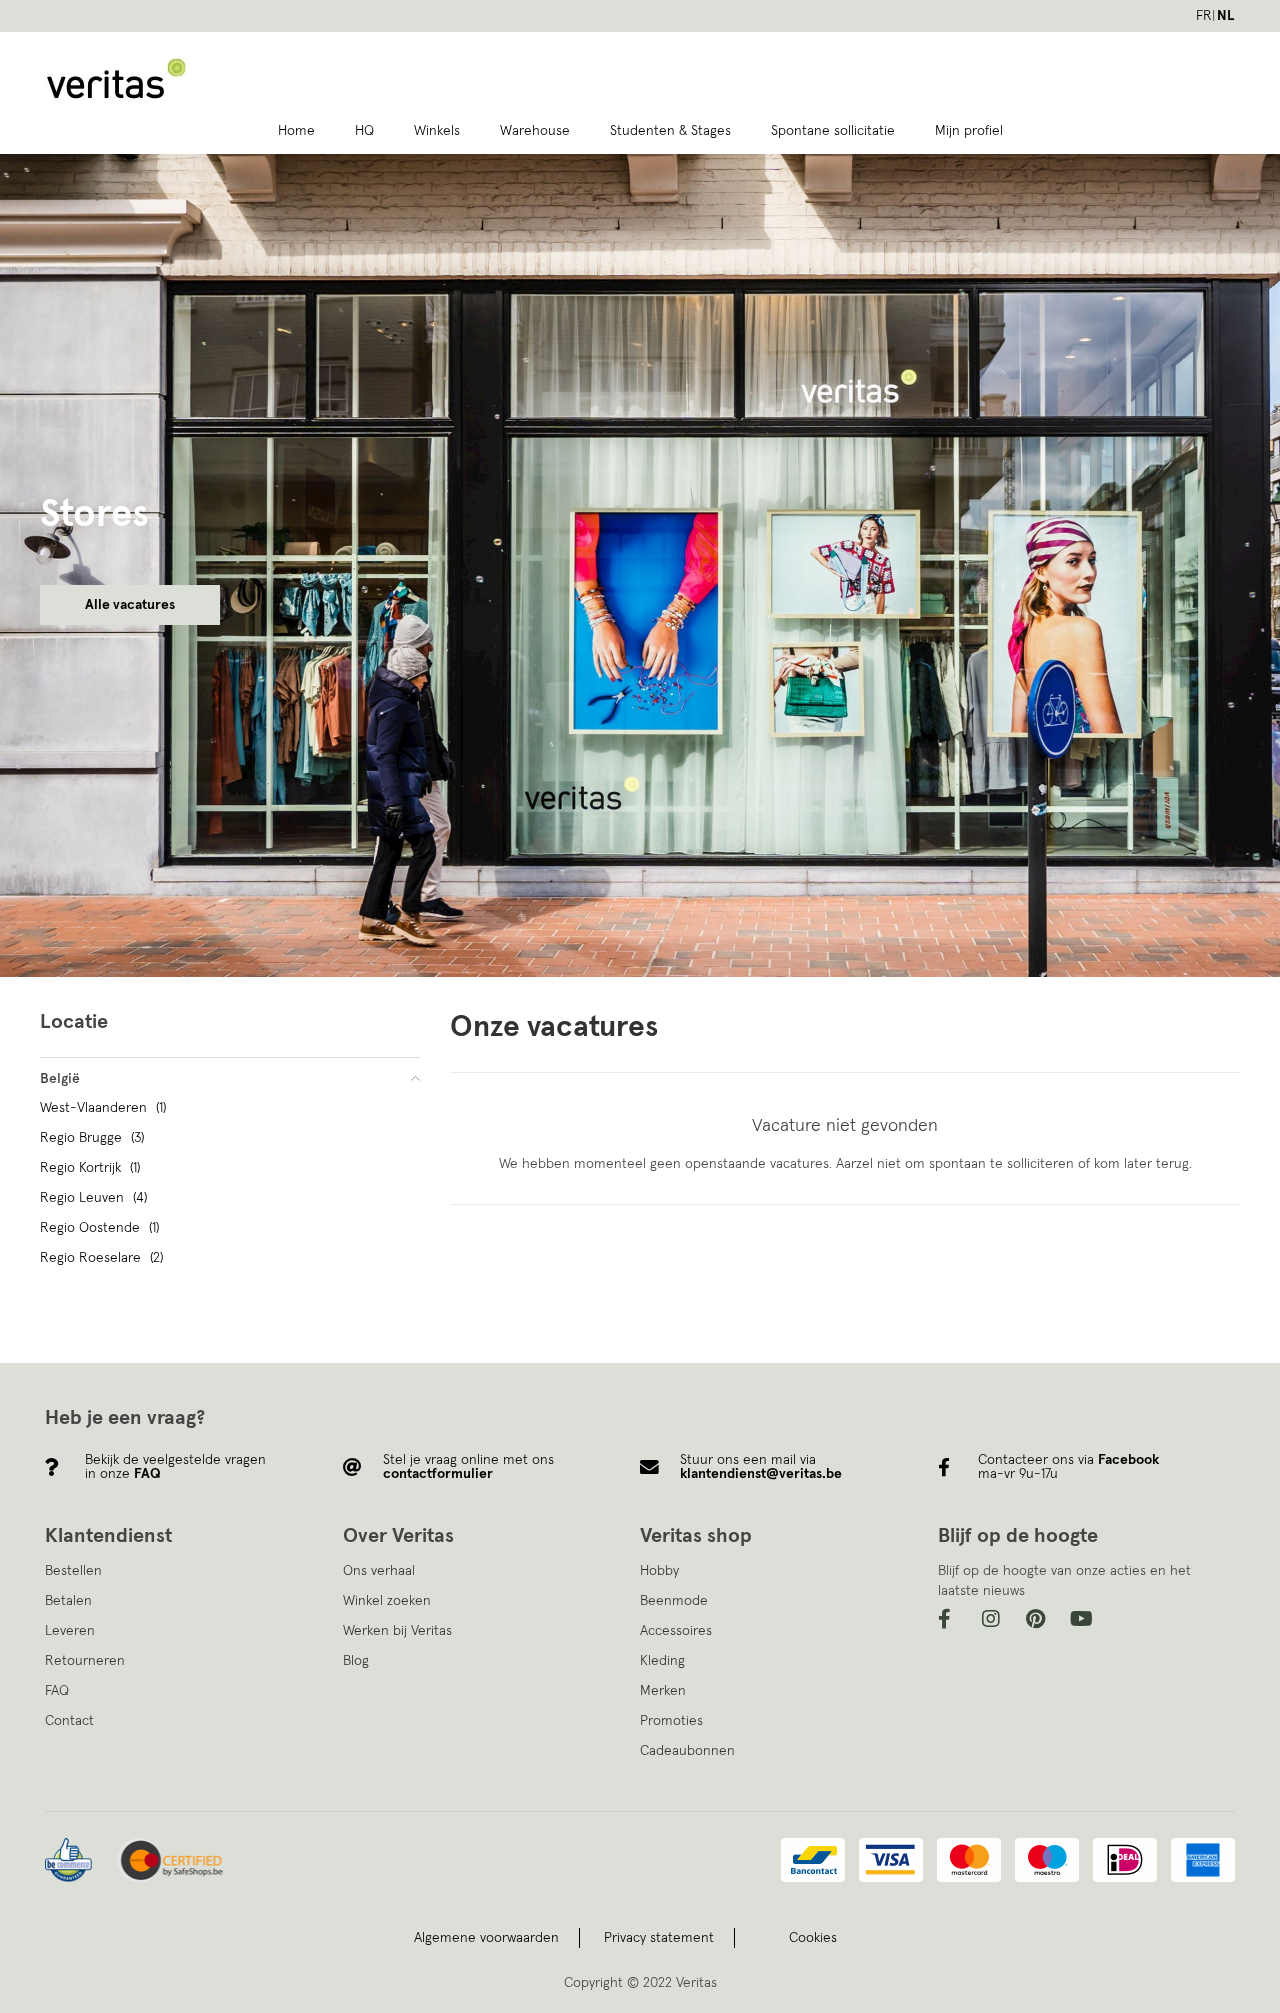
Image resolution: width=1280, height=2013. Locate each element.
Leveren (70, 1631)
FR (1204, 16)
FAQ (57, 1691)
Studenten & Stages (670, 131)
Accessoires (676, 1631)
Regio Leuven (93, 1198)
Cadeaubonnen (687, 1751)
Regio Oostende (99, 1228)
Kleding (662, 1661)
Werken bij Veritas (397, 1631)
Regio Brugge (92, 1138)
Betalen (68, 1601)
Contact (69, 1721)
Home (296, 131)
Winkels (437, 131)
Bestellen (73, 1571)
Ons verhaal (379, 1571)
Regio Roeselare (101, 1258)
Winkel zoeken (387, 1601)
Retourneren (85, 1661)
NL (1226, 16)
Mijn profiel (969, 131)
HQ (364, 131)
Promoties (671, 1721)
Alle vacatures (130, 605)
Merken (663, 1691)
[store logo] (241, 79)
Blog (356, 1661)
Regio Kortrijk (90, 1168)
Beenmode (674, 1601)
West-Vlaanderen (103, 1108)
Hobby (659, 1571)
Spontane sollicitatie (833, 131)
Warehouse (535, 131)
